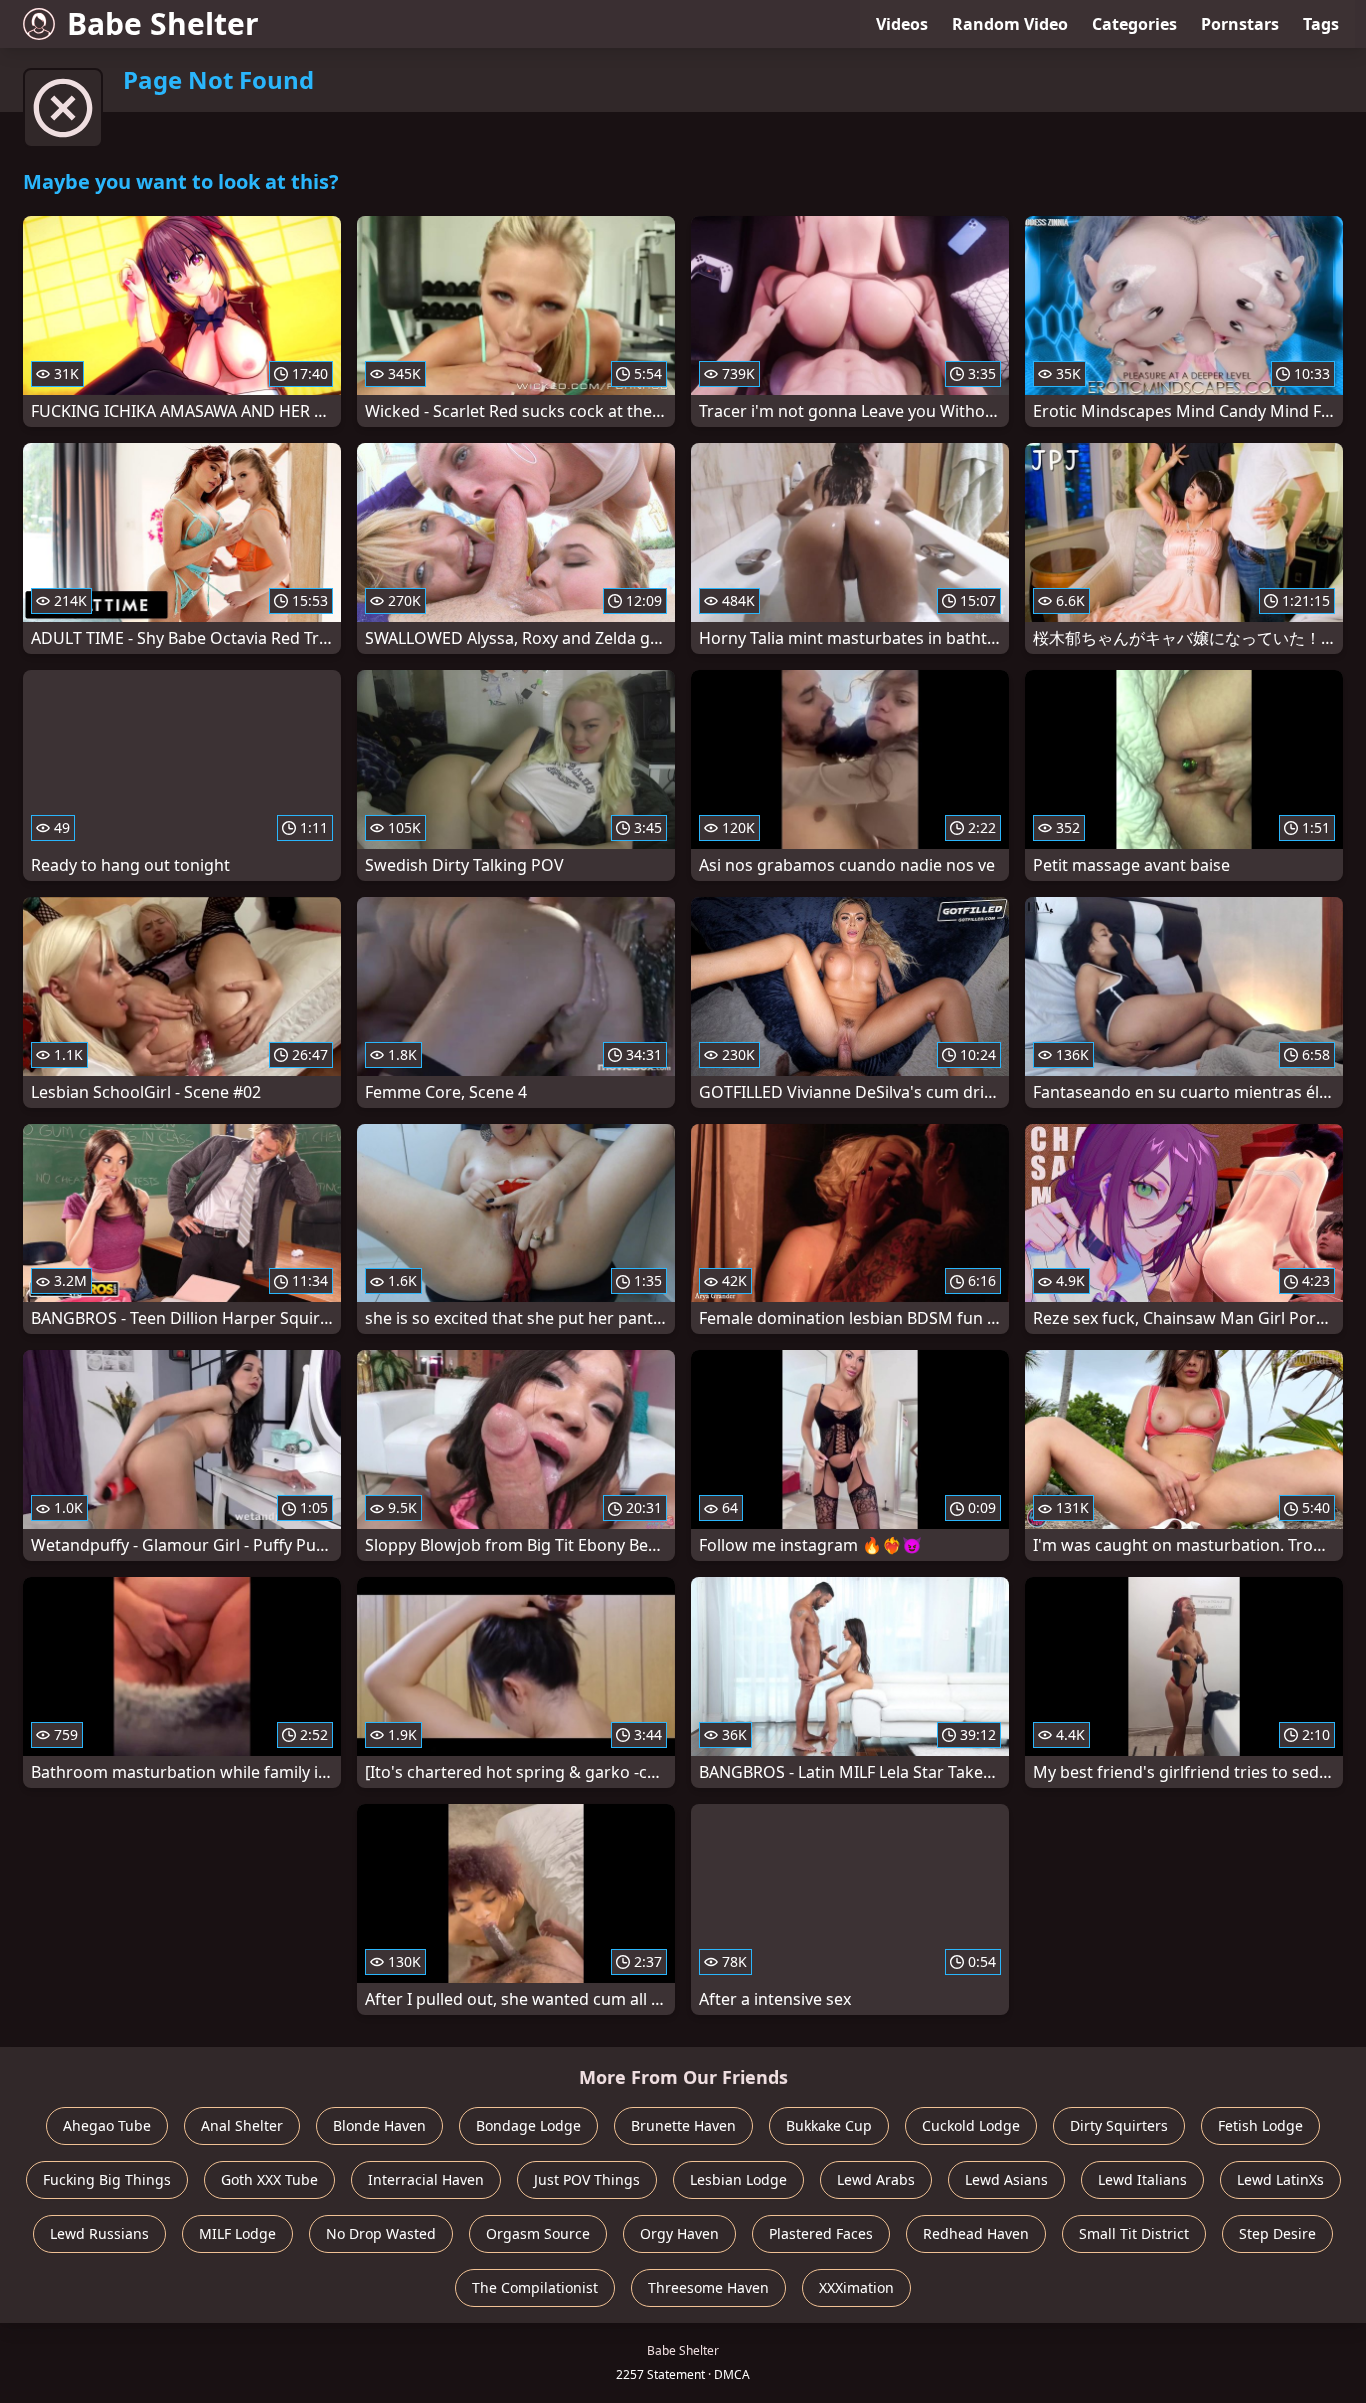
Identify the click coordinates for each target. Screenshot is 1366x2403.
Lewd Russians (99, 2233)
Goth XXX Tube (269, 2179)
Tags (1321, 24)
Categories (1134, 24)
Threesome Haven (708, 2287)
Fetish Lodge (1260, 2125)
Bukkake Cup (829, 2125)
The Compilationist (535, 2287)
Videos (902, 24)
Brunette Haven (683, 2125)
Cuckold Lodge (971, 2125)
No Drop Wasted (381, 2233)
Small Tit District (1134, 2233)
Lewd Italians (1142, 2179)
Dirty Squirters (1119, 2125)
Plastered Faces (821, 2233)
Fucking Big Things (107, 2179)
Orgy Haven (679, 2233)
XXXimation (856, 2287)
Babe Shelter (163, 23)
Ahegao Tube (107, 2125)
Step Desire (1277, 2233)
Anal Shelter (242, 2125)
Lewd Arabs (876, 2179)
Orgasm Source (538, 2233)
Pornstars (1240, 24)
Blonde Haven (379, 2125)
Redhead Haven (976, 2233)
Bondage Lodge (528, 2125)
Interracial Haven (426, 2179)
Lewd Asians (1006, 2179)
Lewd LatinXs (1280, 2179)
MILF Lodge (237, 2233)
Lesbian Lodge (738, 2179)
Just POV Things (587, 2179)
